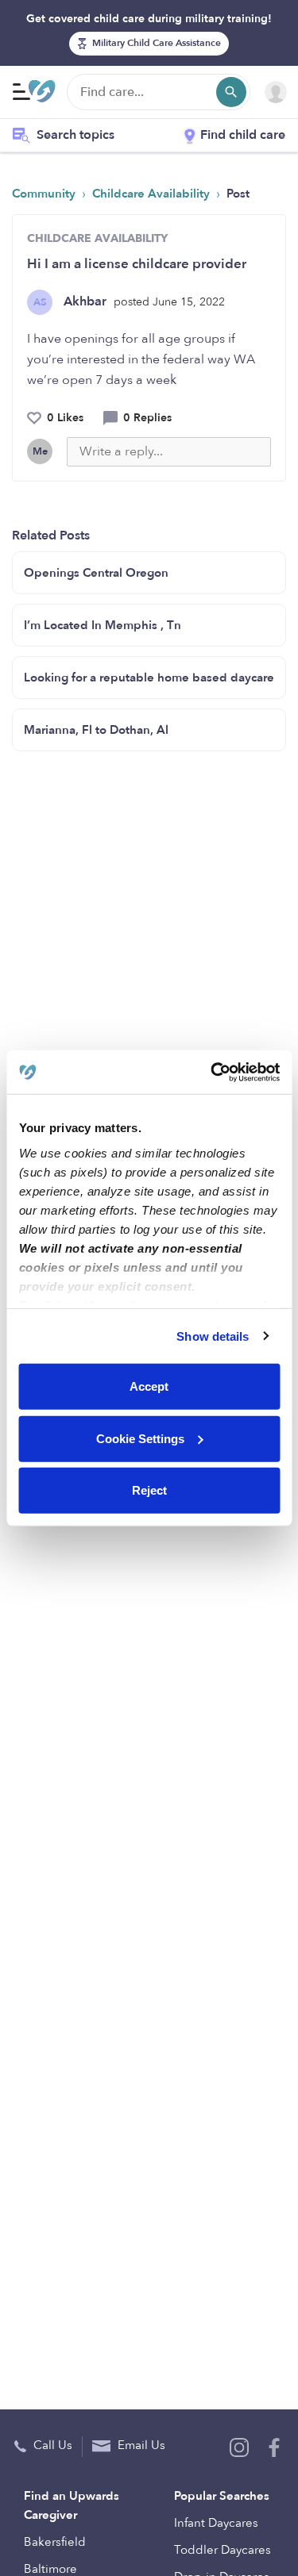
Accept (149, 1386)
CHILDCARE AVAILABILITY (97, 238)
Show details (213, 1336)
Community (45, 194)
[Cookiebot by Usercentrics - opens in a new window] (212, 1072)
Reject (149, 1490)
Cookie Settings (140, 1438)
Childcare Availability (153, 194)
